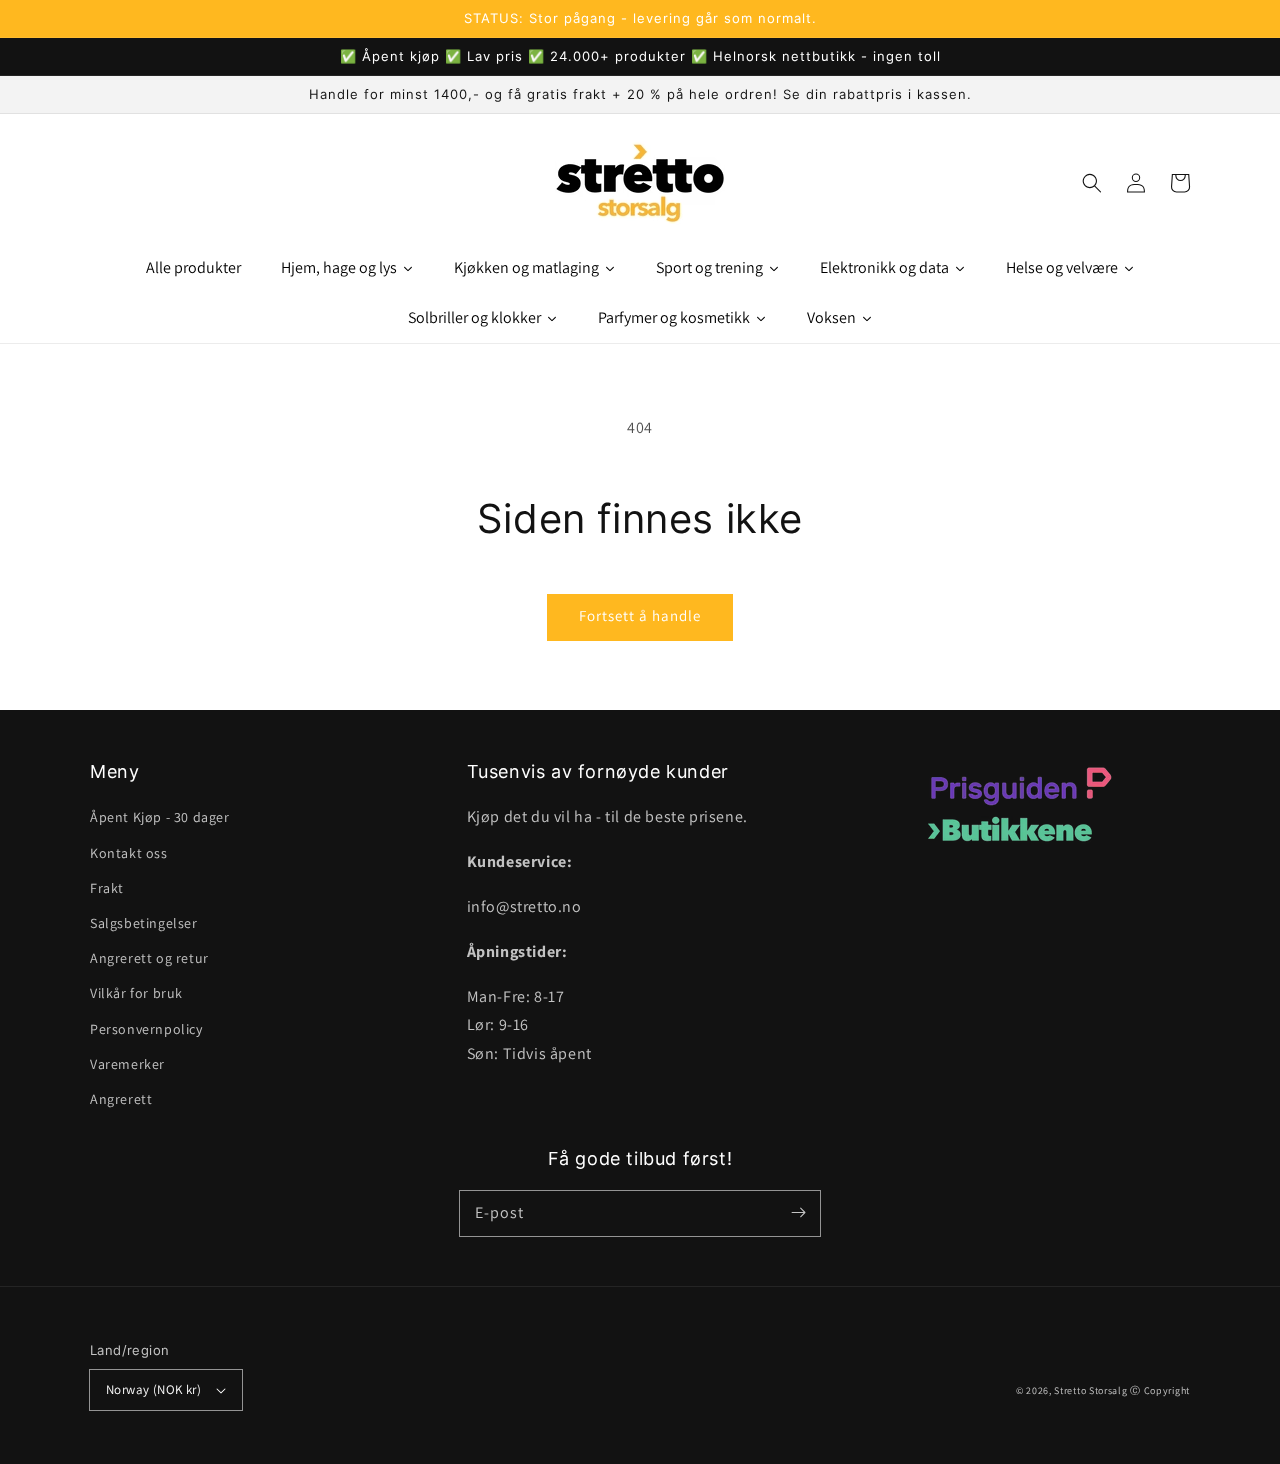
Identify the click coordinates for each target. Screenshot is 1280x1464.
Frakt (107, 888)
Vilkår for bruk (136, 993)
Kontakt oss (129, 853)
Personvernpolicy (146, 1029)
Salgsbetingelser (144, 923)
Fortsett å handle (640, 615)
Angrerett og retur (149, 958)
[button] (1092, 183)
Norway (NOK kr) (153, 1389)
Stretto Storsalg (1090, 1390)
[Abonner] (798, 1213)
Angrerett (121, 1099)
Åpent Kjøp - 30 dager (160, 817)
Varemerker (127, 1064)
